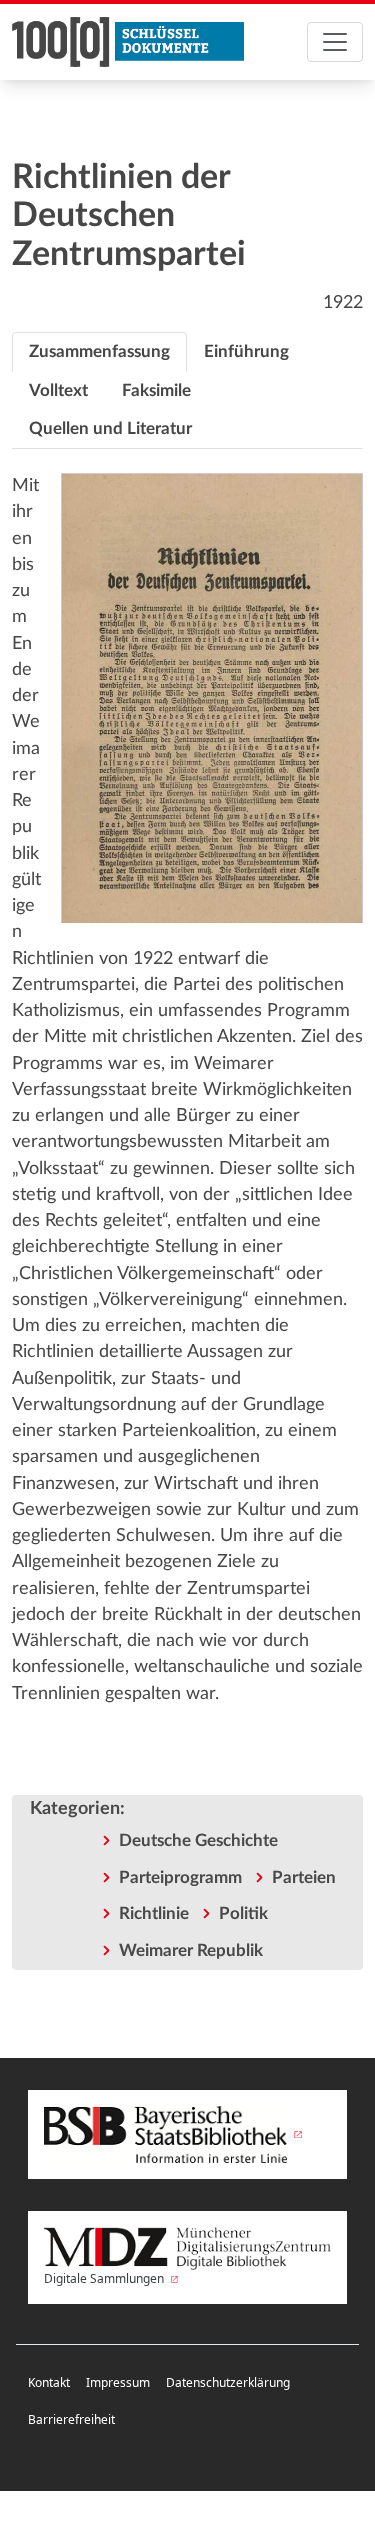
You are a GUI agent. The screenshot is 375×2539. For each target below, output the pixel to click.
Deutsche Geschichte (198, 1840)
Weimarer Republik (191, 1950)
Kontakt (49, 2382)
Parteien (304, 1877)
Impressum (118, 2382)
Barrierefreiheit (71, 2419)
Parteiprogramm (180, 1877)
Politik (243, 1913)
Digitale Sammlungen (105, 2278)
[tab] (99, 352)
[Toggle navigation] (335, 42)
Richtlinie (154, 1913)
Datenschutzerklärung (228, 2382)
